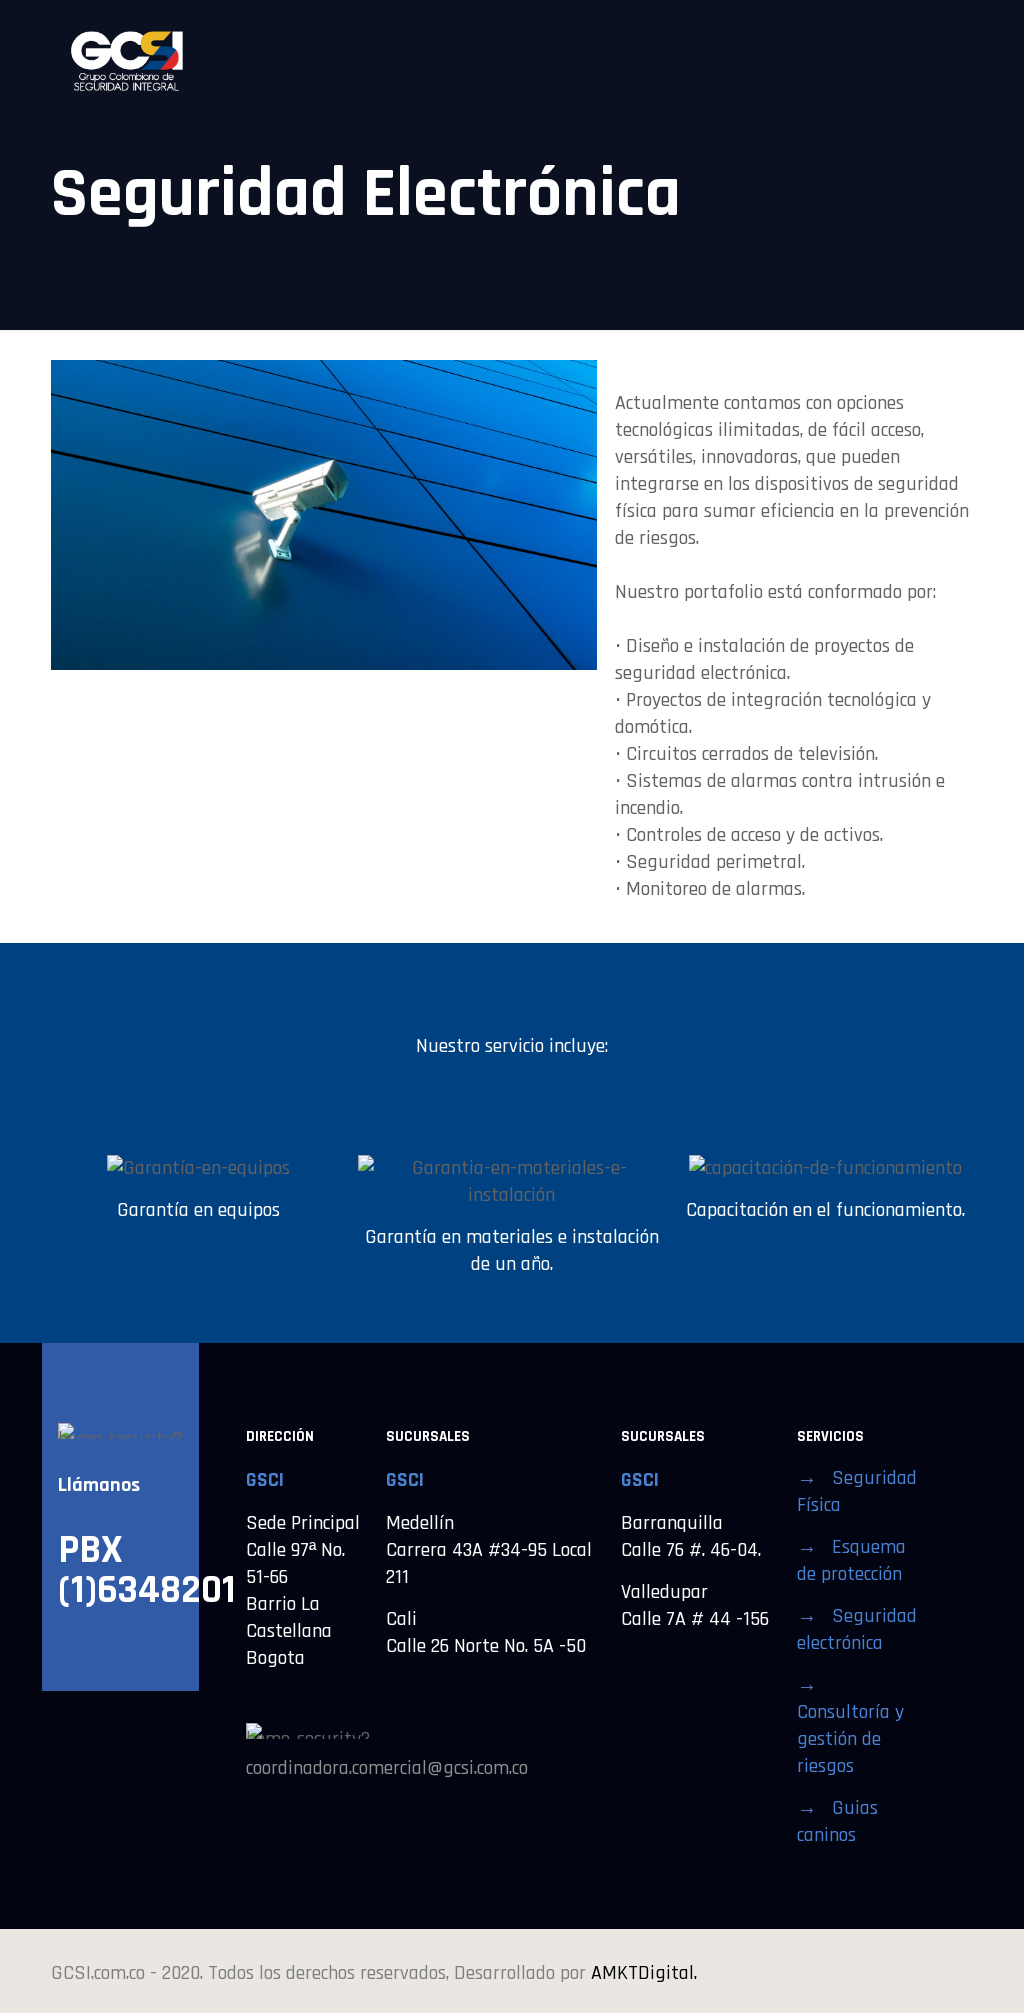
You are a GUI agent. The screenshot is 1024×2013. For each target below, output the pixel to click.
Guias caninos (837, 1821)
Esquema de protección (851, 1560)
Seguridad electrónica (857, 1629)
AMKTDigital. (644, 1973)
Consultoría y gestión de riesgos (850, 1739)
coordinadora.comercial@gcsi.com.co (387, 1768)
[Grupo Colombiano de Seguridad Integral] (126, 60)
